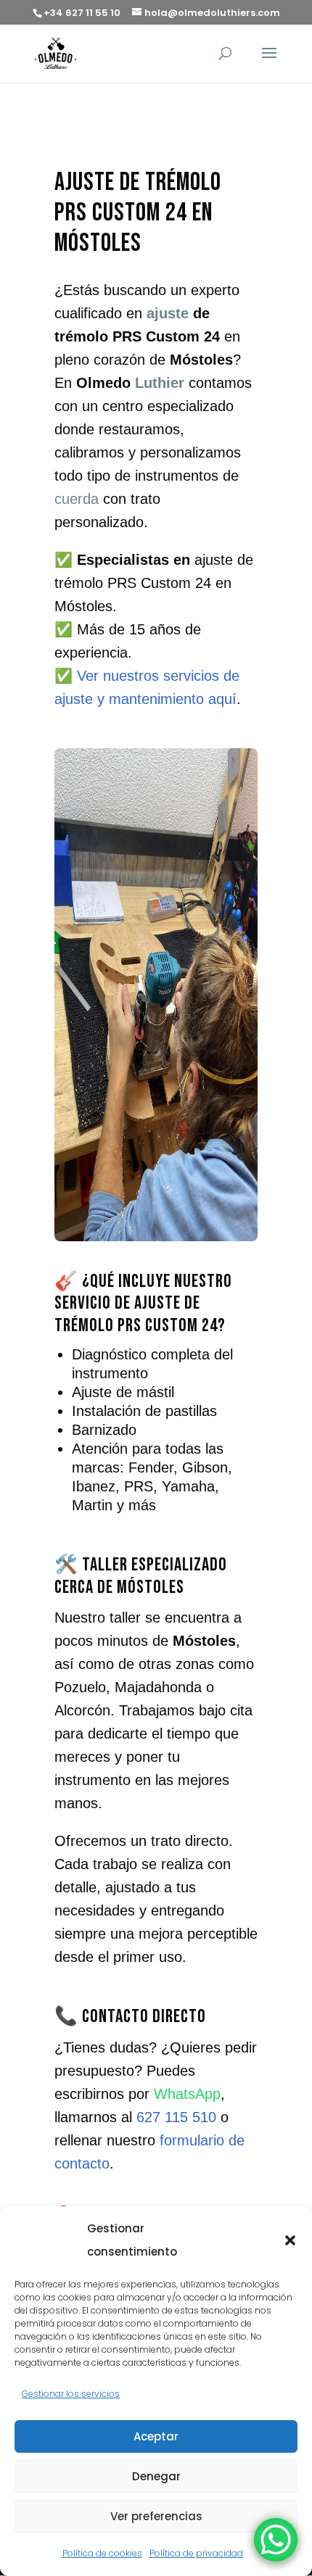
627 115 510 (176, 2117)
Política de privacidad (196, 2553)
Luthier (160, 383)
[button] (290, 2240)
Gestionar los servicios (71, 2394)
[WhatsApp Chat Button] (276, 2540)
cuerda (77, 499)
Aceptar (156, 2436)
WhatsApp (187, 2094)
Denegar (156, 2476)
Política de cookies (102, 2553)
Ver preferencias (156, 2516)
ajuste (168, 313)
